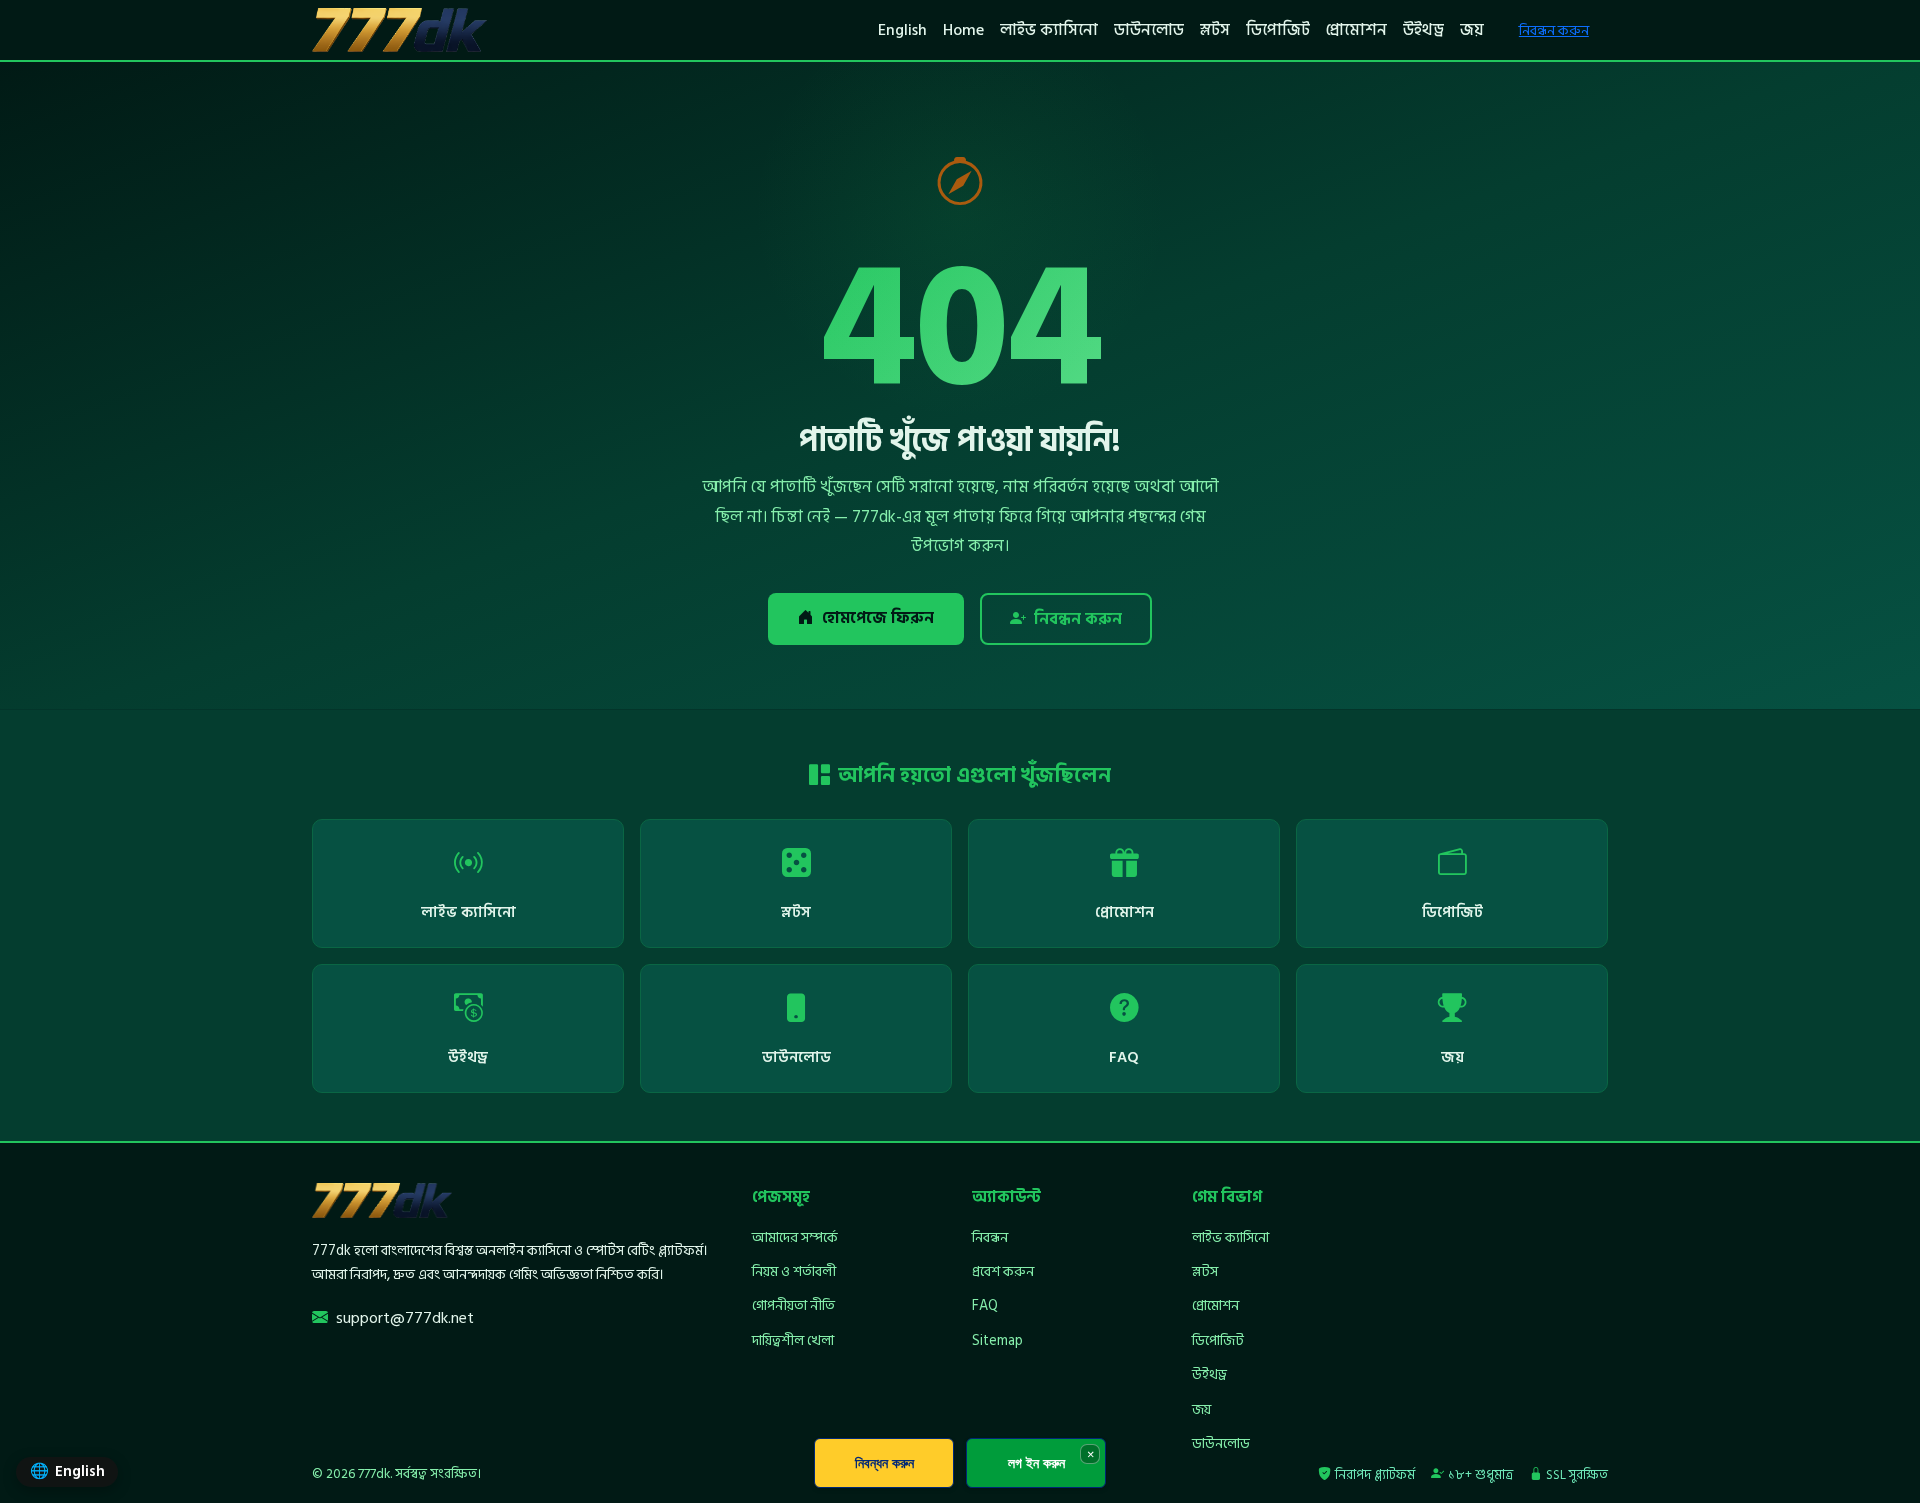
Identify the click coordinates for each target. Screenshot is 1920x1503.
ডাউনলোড (1149, 30)
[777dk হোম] (399, 30)
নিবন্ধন (990, 1237)
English (902, 30)
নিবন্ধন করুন (1554, 30)
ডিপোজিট (1278, 30)
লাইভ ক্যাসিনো (1049, 30)
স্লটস (1215, 30)
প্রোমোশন (1356, 30)
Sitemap (997, 1340)
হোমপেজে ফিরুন (878, 618)
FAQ (985, 1305)
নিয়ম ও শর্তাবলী (794, 1271)
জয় (1472, 30)
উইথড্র (1423, 30)
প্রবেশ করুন (1003, 1271)
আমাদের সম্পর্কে (795, 1237)
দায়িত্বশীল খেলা (793, 1340)
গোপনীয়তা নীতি (793, 1305)
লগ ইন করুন (1036, 1462)
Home (963, 30)
